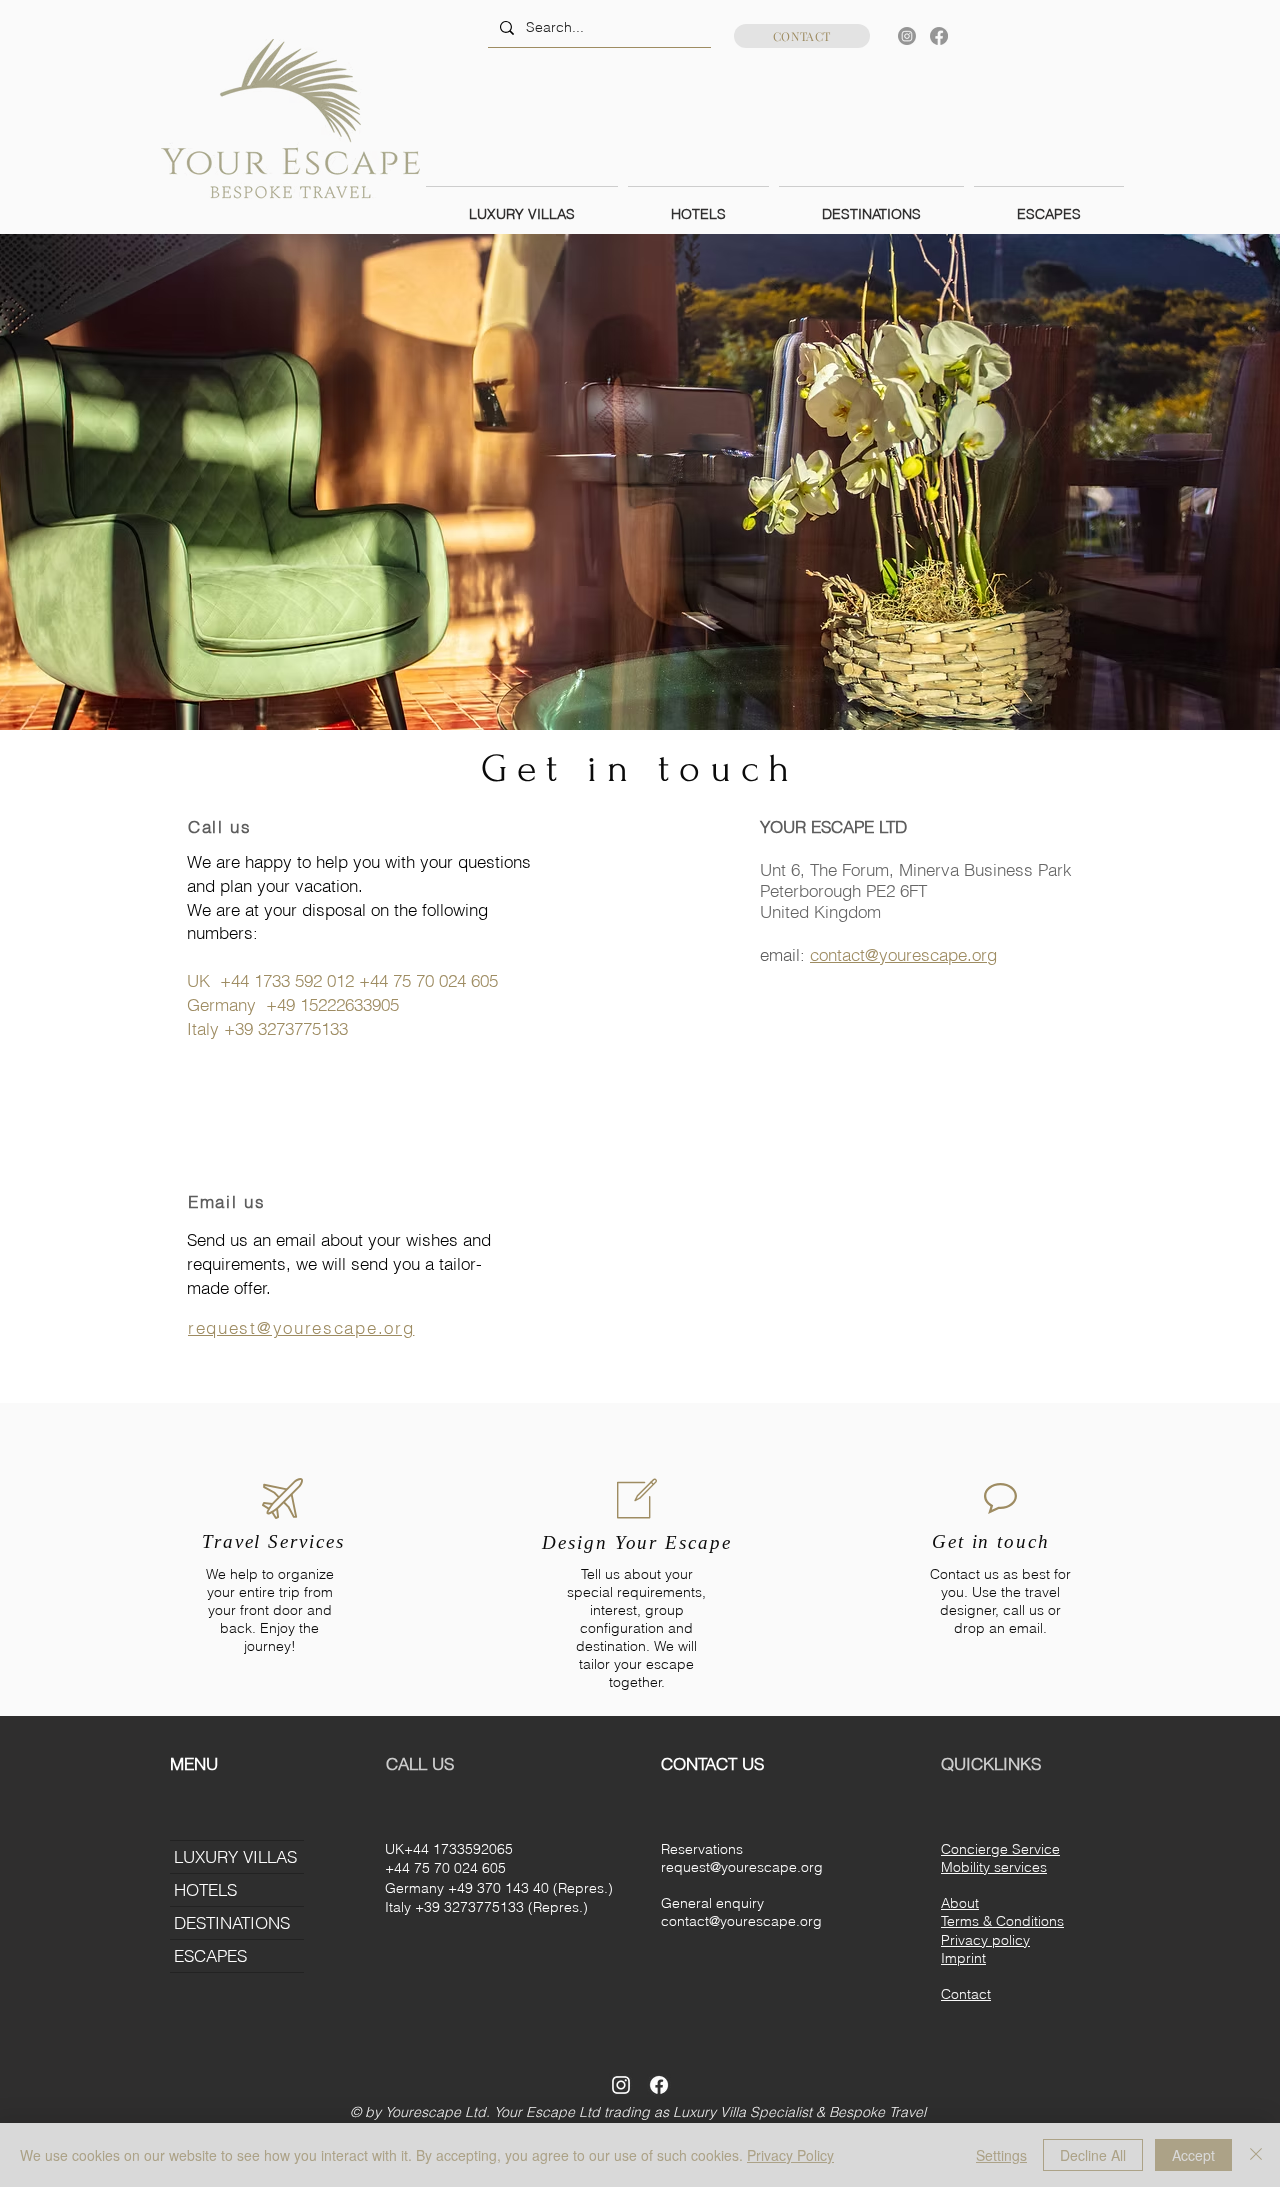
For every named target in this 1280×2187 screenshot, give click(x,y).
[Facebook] (939, 36)
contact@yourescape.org (903, 954)
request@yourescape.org (742, 1867)
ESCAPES (210, 1955)
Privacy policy (985, 1940)
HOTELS (205, 1889)
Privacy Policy (790, 2155)
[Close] (1256, 2155)
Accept (1193, 2155)
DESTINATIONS (232, 1922)
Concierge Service (1000, 1849)
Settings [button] (1001, 2155)
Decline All (1093, 2155)
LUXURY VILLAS (235, 1856)
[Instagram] (907, 36)
